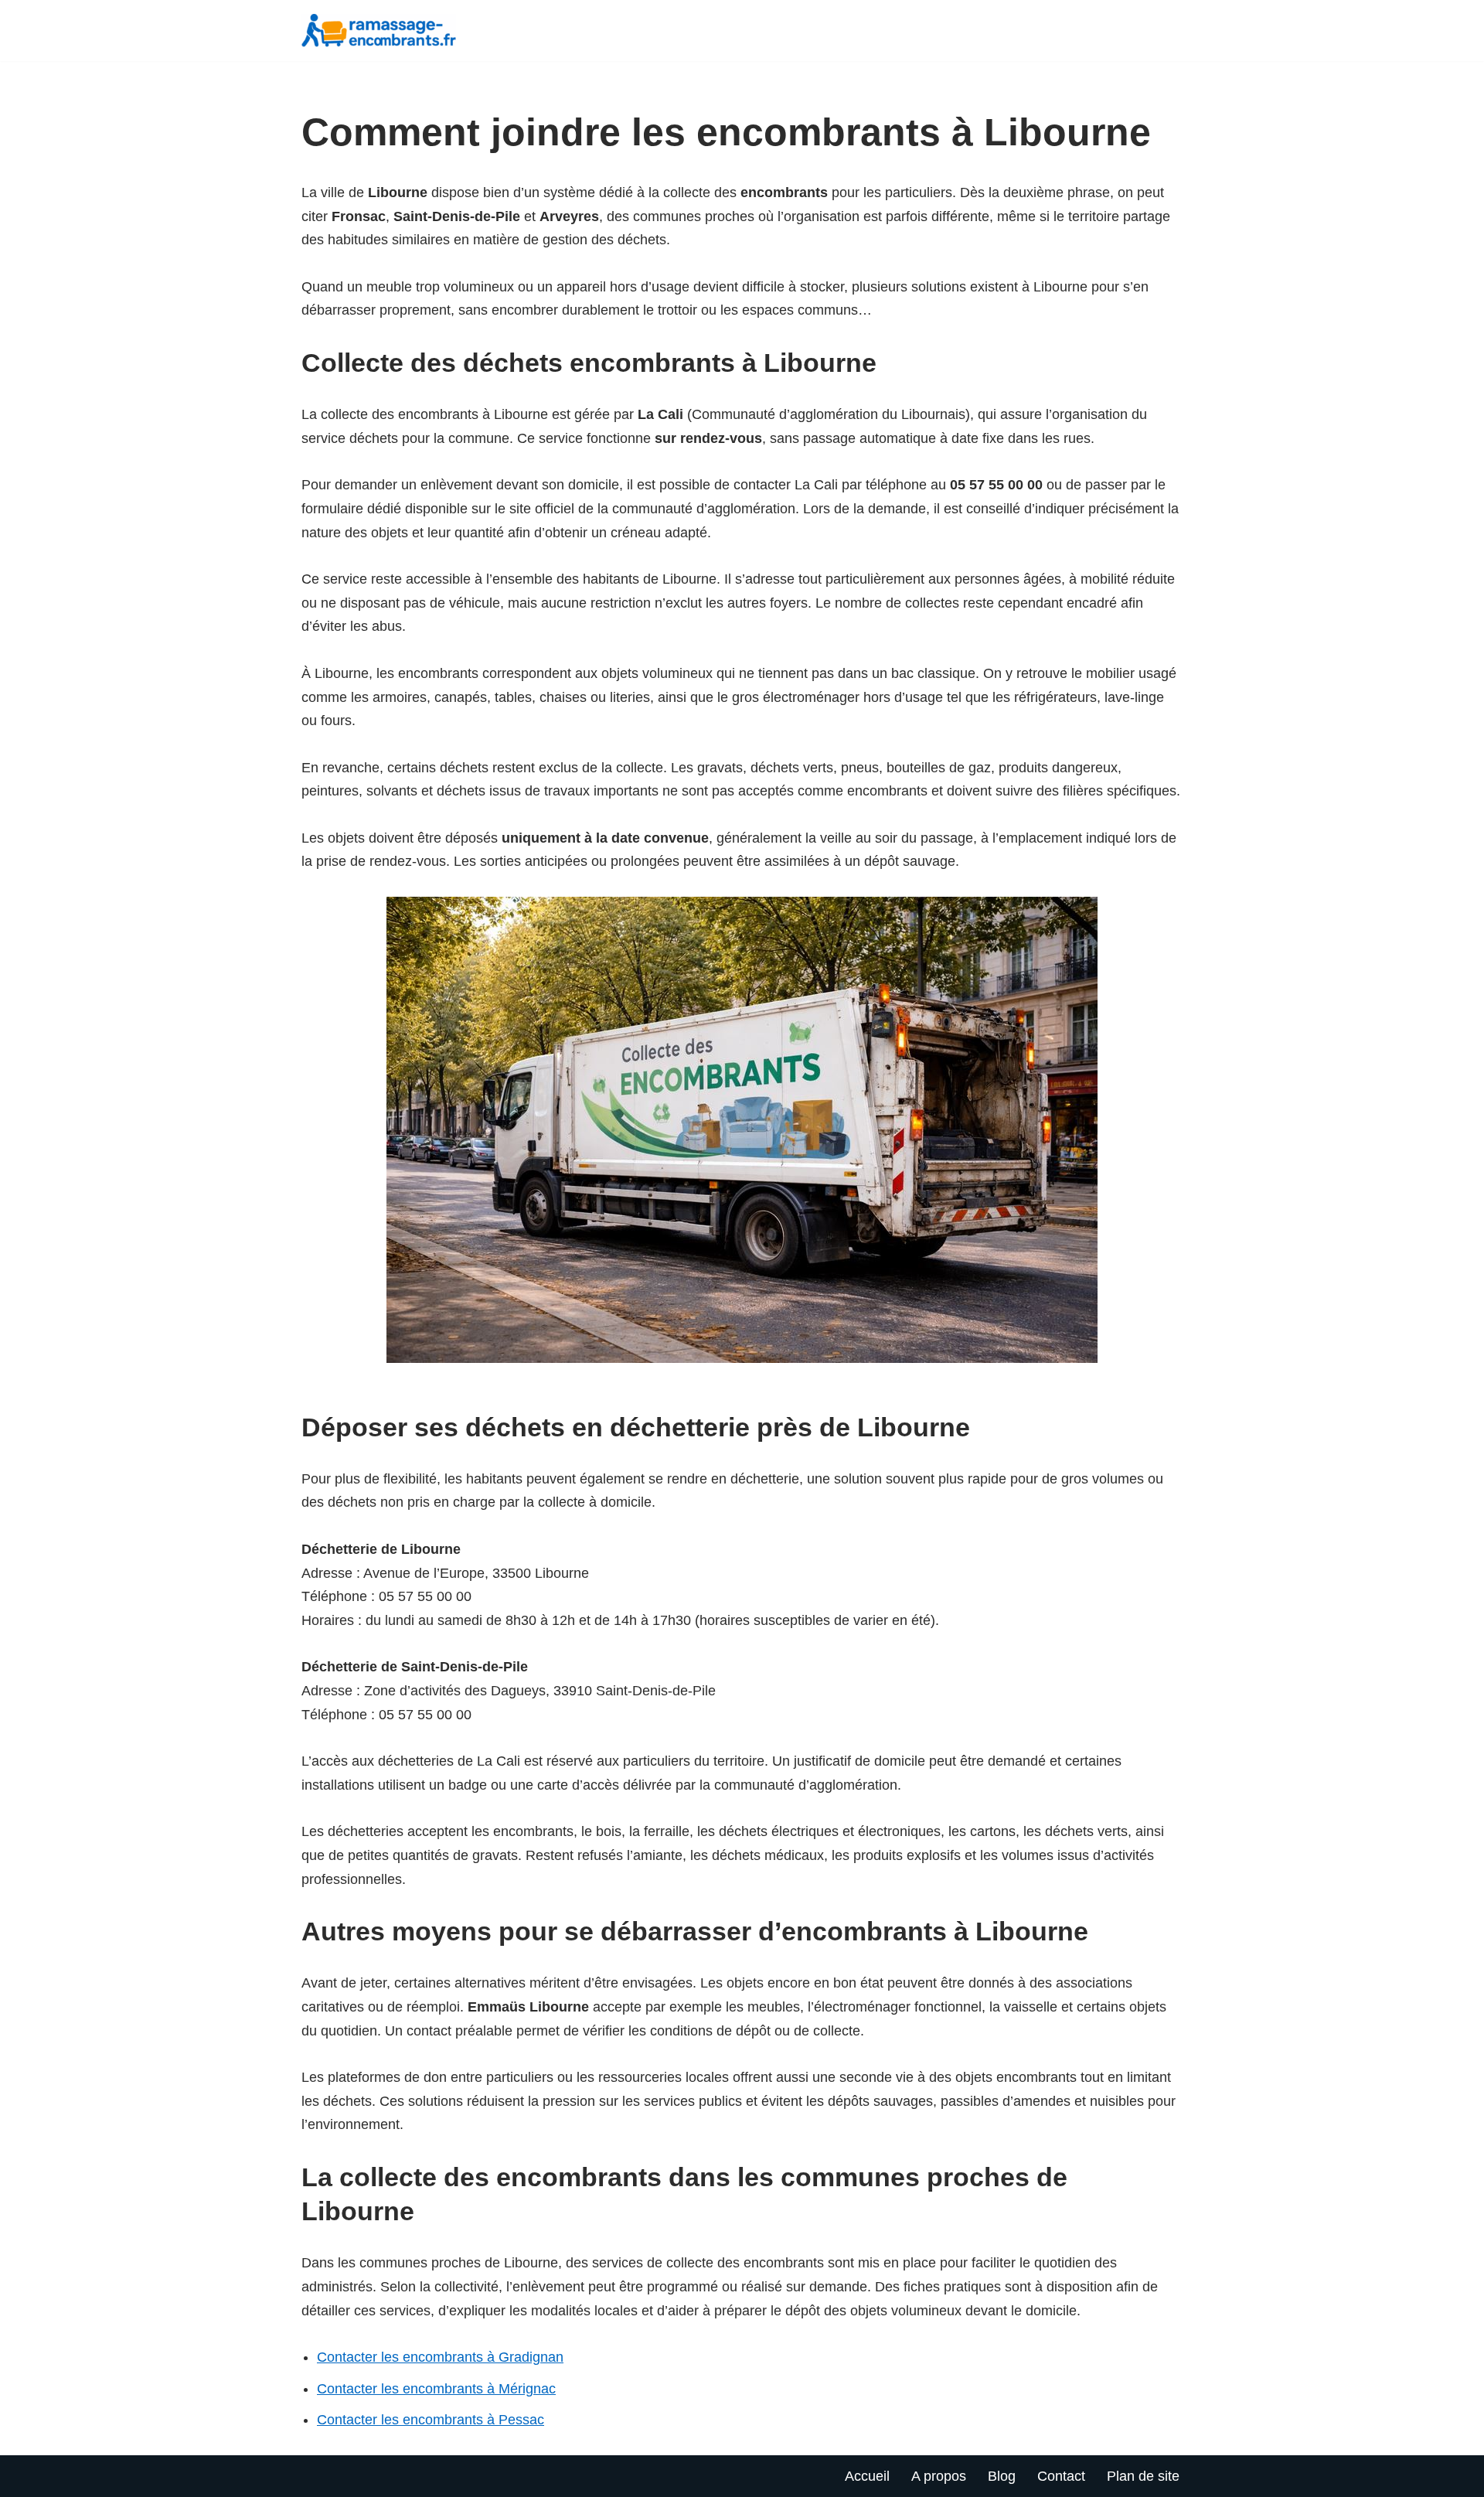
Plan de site (1143, 2476)
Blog (1002, 2476)
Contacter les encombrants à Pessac (431, 2420)
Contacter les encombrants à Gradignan (440, 2357)
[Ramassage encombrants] (383, 31)
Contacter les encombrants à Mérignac (436, 2389)
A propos (939, 2476)
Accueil (867, 2476)
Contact (1061, 2476)
